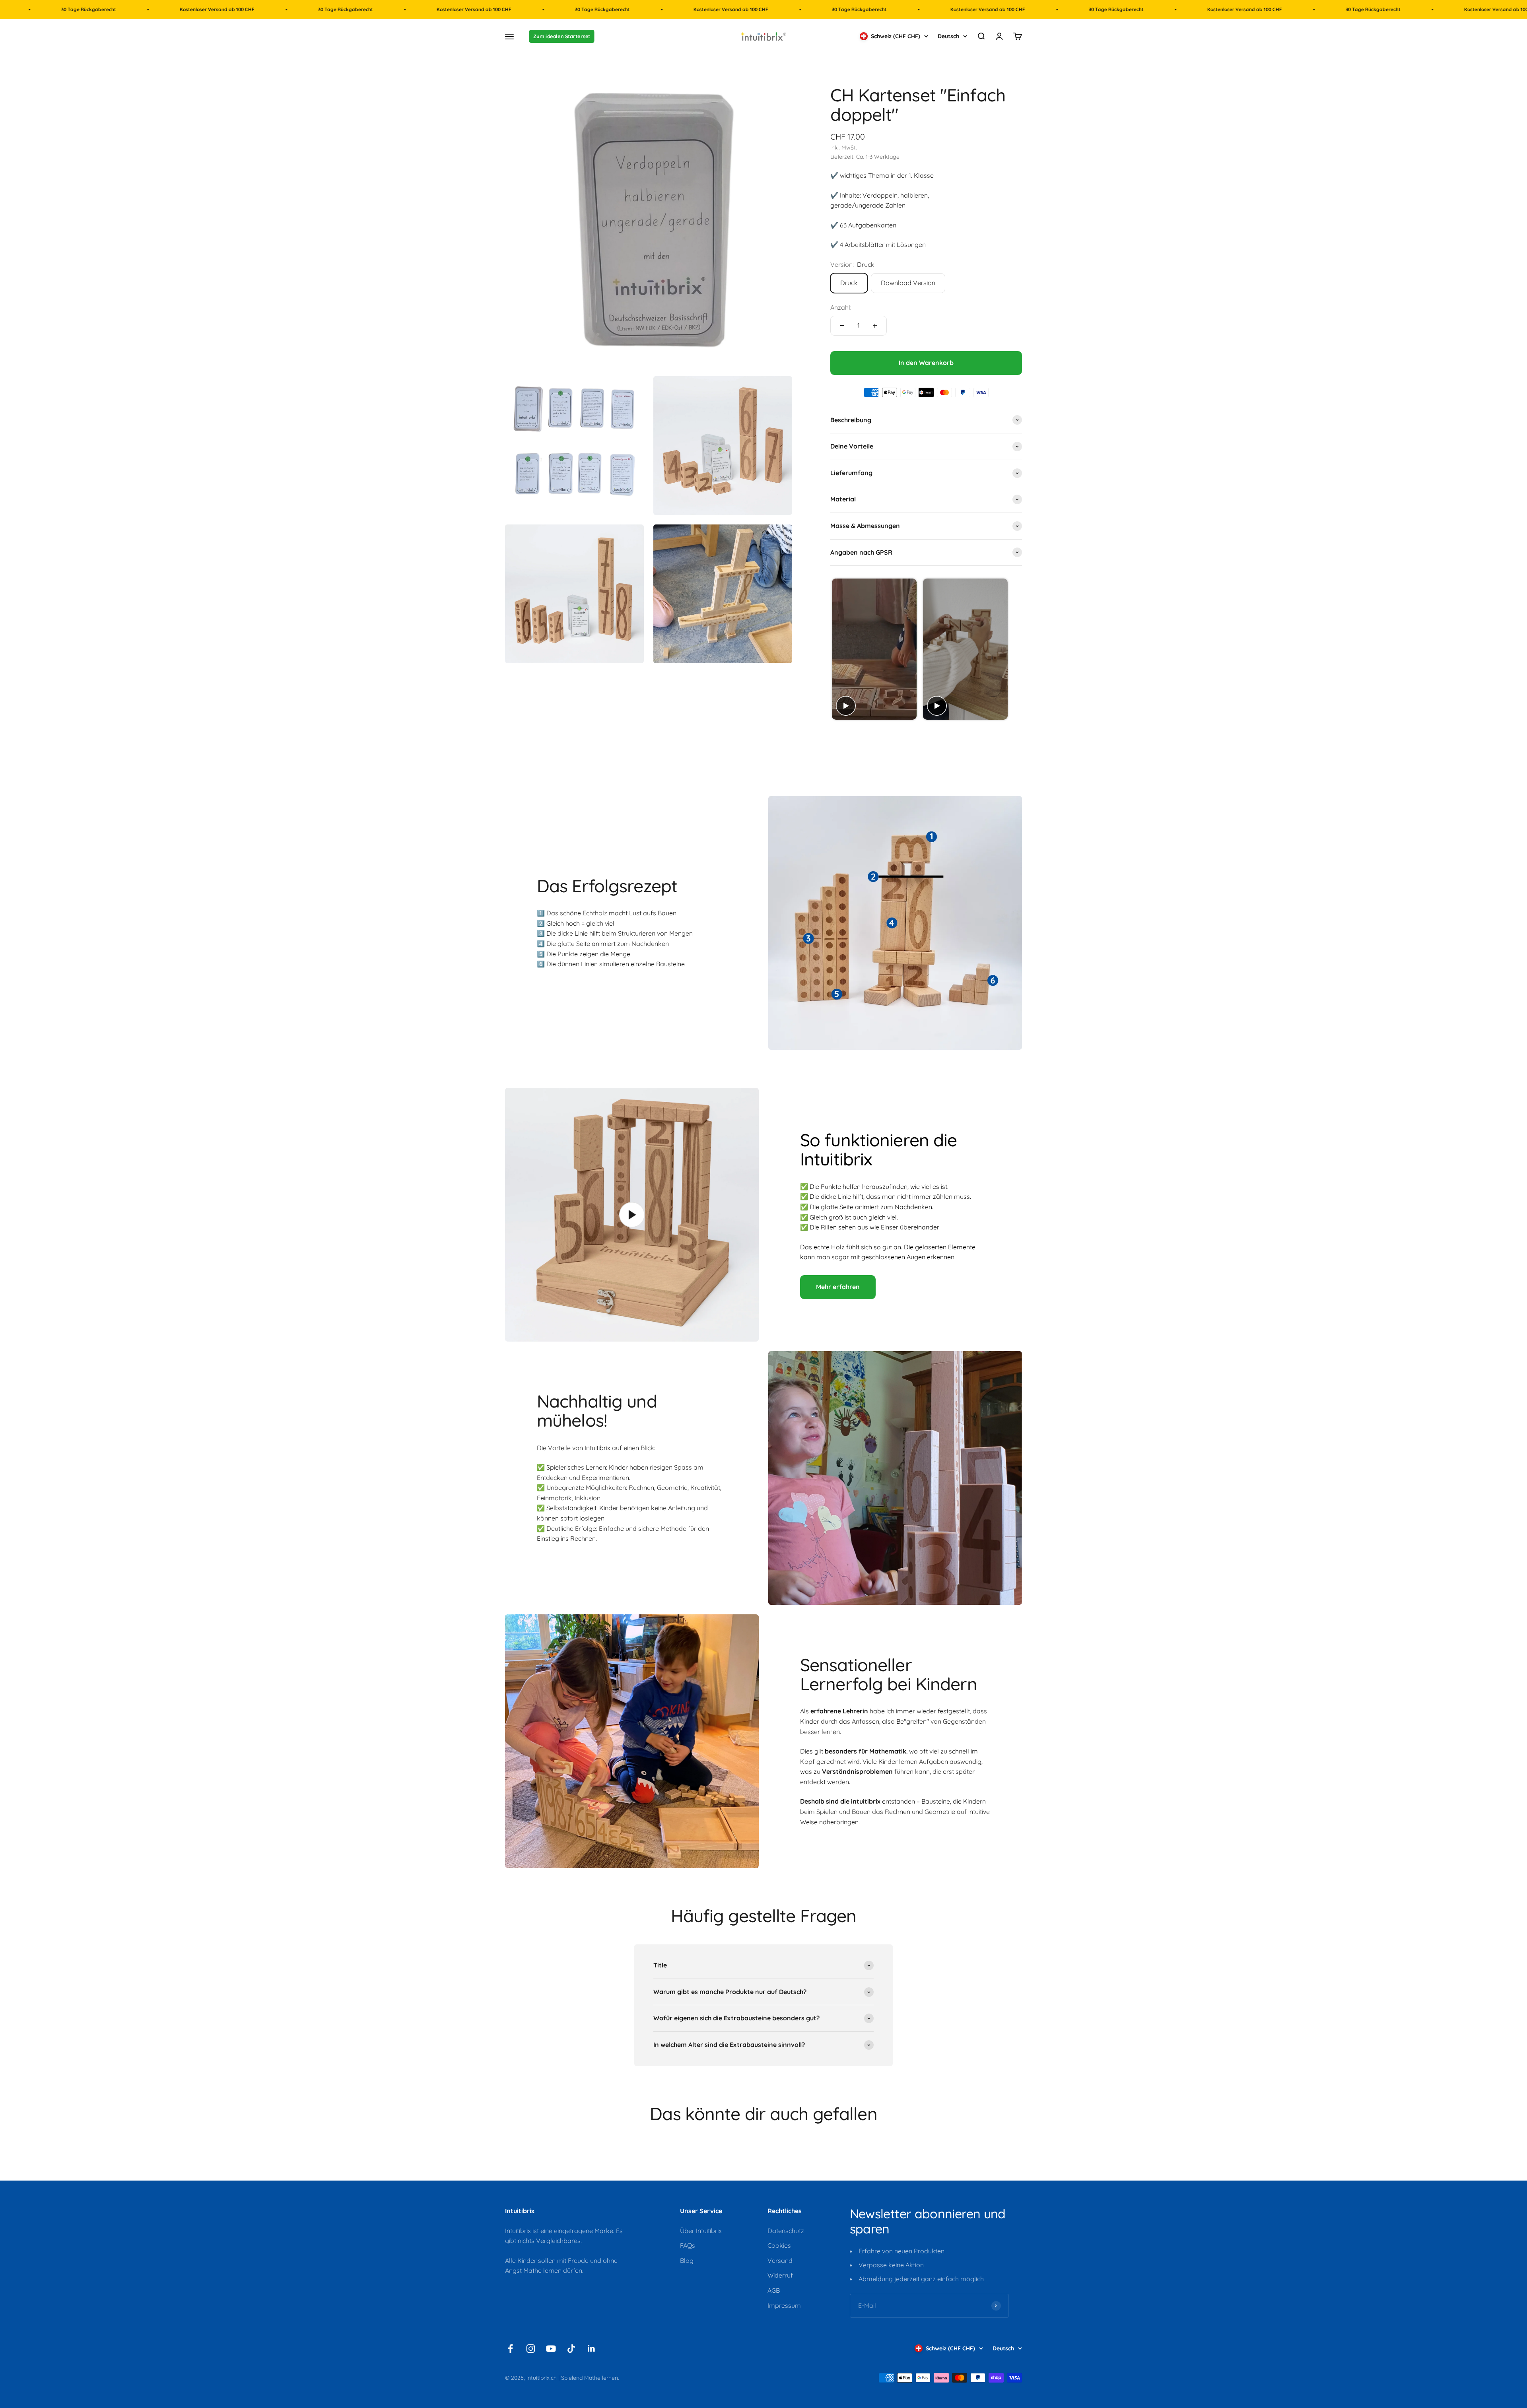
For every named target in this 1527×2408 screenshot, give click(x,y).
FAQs (688, 2245)
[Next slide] (1015, 649)
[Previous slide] (837, 649)
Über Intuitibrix (701, 2231)
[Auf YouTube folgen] (551, 2349)
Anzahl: (841, 307)
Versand (780, 2260)
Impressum (784, 2305)
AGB (774, 2290)
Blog (687, 2260)
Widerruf (780, 2275)
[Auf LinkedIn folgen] (592, 2349)
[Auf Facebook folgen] (510, 2349)
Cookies (779, 2245)
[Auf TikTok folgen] (571, 2349)
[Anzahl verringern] (842, 326)
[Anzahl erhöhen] (875, 326)
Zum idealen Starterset (562, 37)
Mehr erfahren (838, 1287)
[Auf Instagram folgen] (531, 2349)
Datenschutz (786, 2231)
